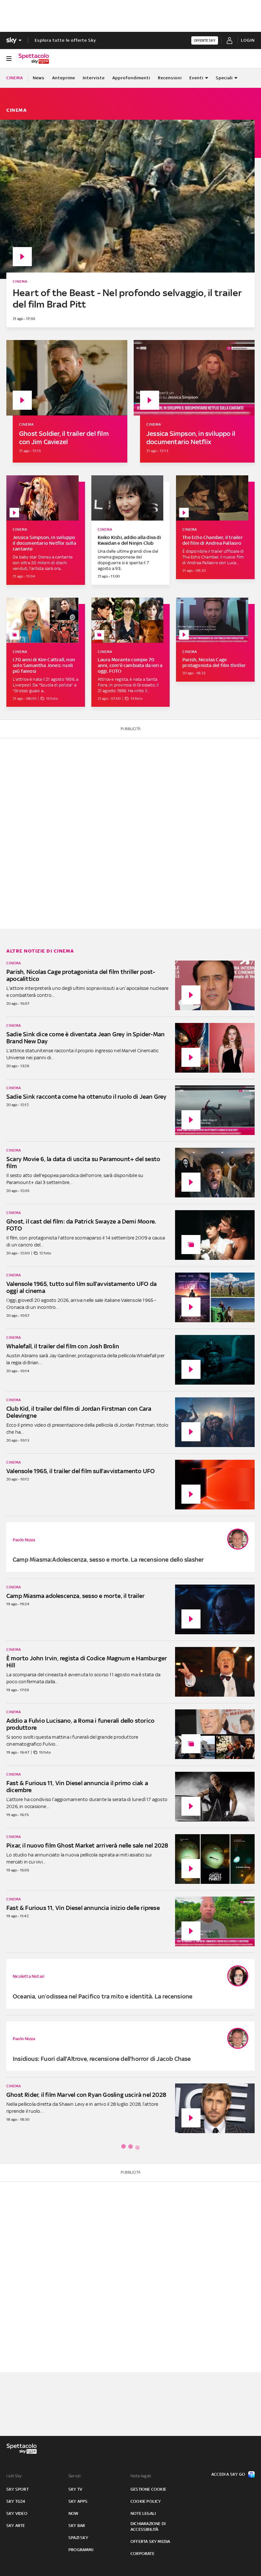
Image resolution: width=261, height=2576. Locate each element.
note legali (143, 2513)
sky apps (78, 2501)
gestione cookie (148, 2489)
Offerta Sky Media (150, 2541)
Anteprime (64, 78)
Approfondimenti (131, 78)
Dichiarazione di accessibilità (148, 2526)
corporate (142, 2554)
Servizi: (75, 2476)
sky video (17, 2513)
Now (74, 2513)
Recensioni (170, 78)
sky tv (75, 2489)
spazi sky (78, 2538)
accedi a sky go (228, 2474)
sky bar (77, 2526)
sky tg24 (16, 2501)
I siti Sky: (14, 2476)
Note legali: (141, 2476)
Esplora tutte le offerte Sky (65, 40)
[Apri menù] (9, 59)
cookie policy (146, 2501)
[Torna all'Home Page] (34, 59)
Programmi (81, 2550)
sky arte (16, 2526)
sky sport (18, 2489)
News (39, 78)
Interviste (94, 78)
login (248, 40)
